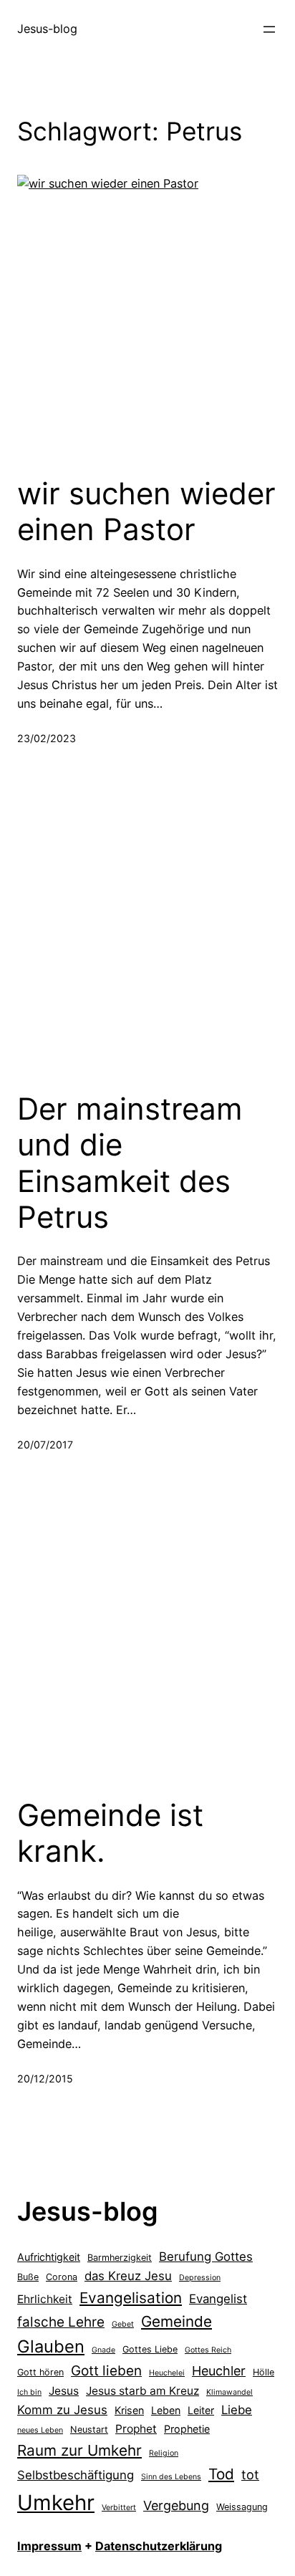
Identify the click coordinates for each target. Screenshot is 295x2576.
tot (250, 2475)
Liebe (237, 2410)
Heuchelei (167, 2373)
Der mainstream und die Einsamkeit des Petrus (130, 1163)
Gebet (123, 2324)
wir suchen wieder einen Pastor (146, 511)
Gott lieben (106, 2371)
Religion (164, 2453)
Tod (221, 2474)
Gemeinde (176, 2321)
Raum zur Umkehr (79, 2450)
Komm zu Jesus (62, 2410)
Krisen (129, 2410)
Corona (62, 2277)
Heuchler (219, 2371)
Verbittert (119, 2508)
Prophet (136, 2429)
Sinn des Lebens (171, 2477)
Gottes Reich (208, 2350)
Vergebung (176, 2505)
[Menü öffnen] (269, 29)
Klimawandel (229, 2392)
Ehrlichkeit (45, 2299)
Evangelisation (131, 2298)
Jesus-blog (47, 29)
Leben (166, 2410)
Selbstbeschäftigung (76, 2475)
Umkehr (56, 2503)
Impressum (49, 2546)
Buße (28, 2277)
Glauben (51, 2346)
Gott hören (40, 2372)
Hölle (263, 2372)
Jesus (64, 2391)
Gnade (103, 2350)
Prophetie (187, 2429)
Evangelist (218, 2299)
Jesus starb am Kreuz (142, 2391)
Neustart (89, 2430)
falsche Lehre (61, 2322)
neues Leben (40, 2430)
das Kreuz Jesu (128, 2276)
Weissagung (242, 2507)
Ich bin (29, 2392)
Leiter (201, 2410)
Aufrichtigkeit (49, 2257)
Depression (200, 2278)
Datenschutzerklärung (159, 2546)
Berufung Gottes (206, 2257)
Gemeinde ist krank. (110, 1833)
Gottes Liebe (150, 2349)
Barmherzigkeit (120, 2258)
